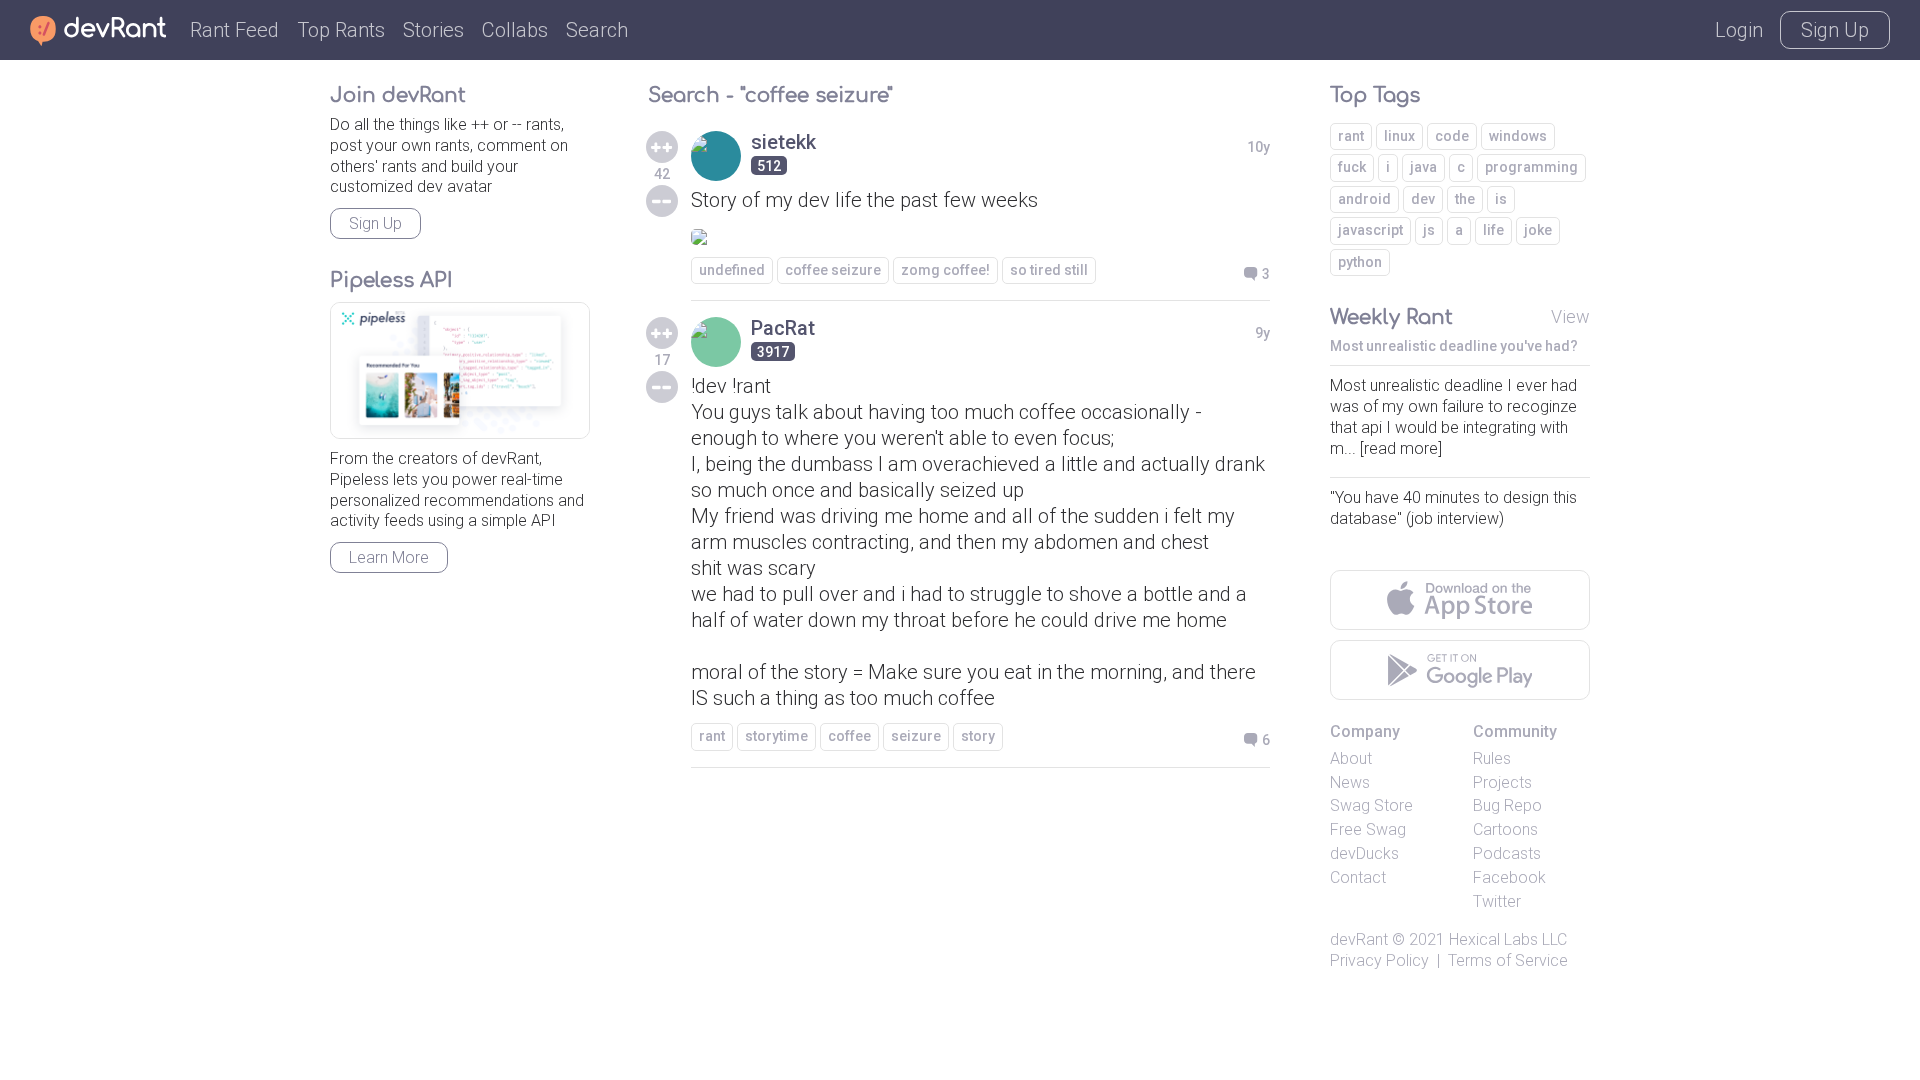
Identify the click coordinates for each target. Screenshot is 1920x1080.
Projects (1502, 782)
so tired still (1049, 270)
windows (1518, 136)
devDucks (1364, 853)
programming (1531, 167)
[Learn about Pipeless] (460, 370)
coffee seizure (833, 270)
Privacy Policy (1379, 960)
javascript (1370, 230)
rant (712, 736)
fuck (1352, 167)
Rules (1492, 758)
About (1351, 758)
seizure (916, 736)
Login (1739, 30)
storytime (776, 736)
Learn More (389, 557)
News (1350, 782)
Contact (1358, 877)
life (1493, 230)
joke (1538, 230)
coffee (849, 736)
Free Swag (1368, 829)
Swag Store (1371, 805)
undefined (732, 270)
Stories (433, 30)
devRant (1359, 939)
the (1465, 199)
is (1501, 199)
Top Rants (341, 30)
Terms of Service (1508, 960)
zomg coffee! (945, 270)
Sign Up (1835, 30)
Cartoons (1505, 829)
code (1452, 136)
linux (1399, 136)
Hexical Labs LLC (1508, 939)
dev (1423, 199)
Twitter (1497, 901)
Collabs (515, 30)
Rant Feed (234, 30)
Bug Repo (1507, 805)
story (978, 736)
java (1423, 167)
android (1364, 199)
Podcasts (1507, 853)
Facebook (1509, 877)
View (1570, 316)
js (1429, 230)
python (1360, 262)
